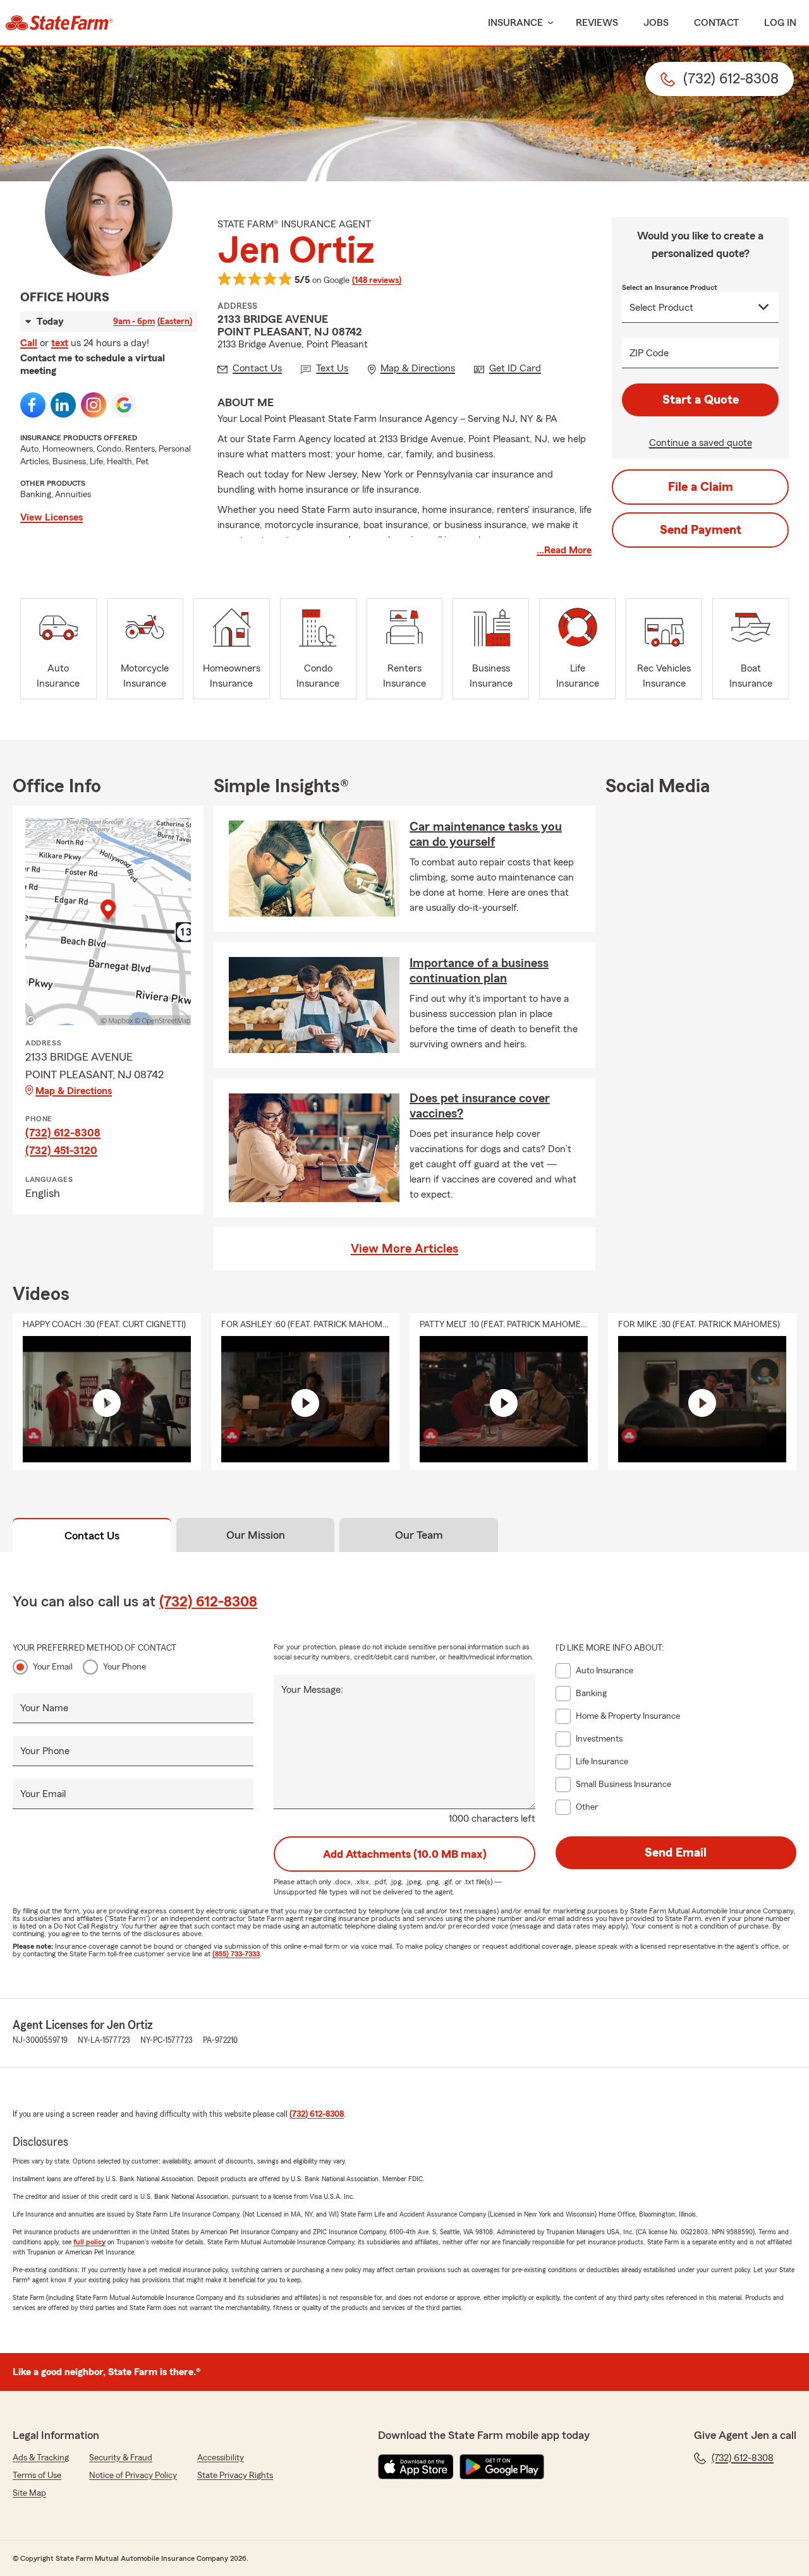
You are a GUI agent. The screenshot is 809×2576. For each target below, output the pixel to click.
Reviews (597, 23)
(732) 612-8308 (63, 1133)
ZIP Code (649, 353)
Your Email (53, 1667)
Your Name (44, 1708)
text (60, 343)
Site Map (29, 2493)
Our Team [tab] (419, 1535)
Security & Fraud (121, 2458)
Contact (716, 23)
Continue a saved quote (701, 443)
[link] (59, 23)
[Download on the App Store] (416, 2467)
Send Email (676, 1853)
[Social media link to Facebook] (33, 405)
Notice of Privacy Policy (133, 2476)
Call (29, 343)
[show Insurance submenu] (548, 23)
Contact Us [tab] (92, 1536)
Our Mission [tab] (256, 1535)
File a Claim (701, 487)
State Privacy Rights (235, 2476)
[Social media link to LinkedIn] (63, 405)
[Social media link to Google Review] (124, 405)
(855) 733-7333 (236, 1954)
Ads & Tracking (41, 2458)
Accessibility (221, 2458)
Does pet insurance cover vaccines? (480, 1106)
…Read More (564, 550)
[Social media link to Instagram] (94, 405)
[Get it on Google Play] (502, 2467)
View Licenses (52, 517)
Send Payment (701, 530)
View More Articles (404, 1249)
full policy (89, 2242)
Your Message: (312, 1690)
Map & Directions (74, 1091)
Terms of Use (37, 2476)
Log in (780, 23)
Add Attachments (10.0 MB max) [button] (405, 1854)
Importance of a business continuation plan (479, 971)
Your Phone (125, 1667)
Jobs (656, 23)
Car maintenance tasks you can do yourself (486, 834)
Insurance (515, 23)
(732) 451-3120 (61, 1150)
